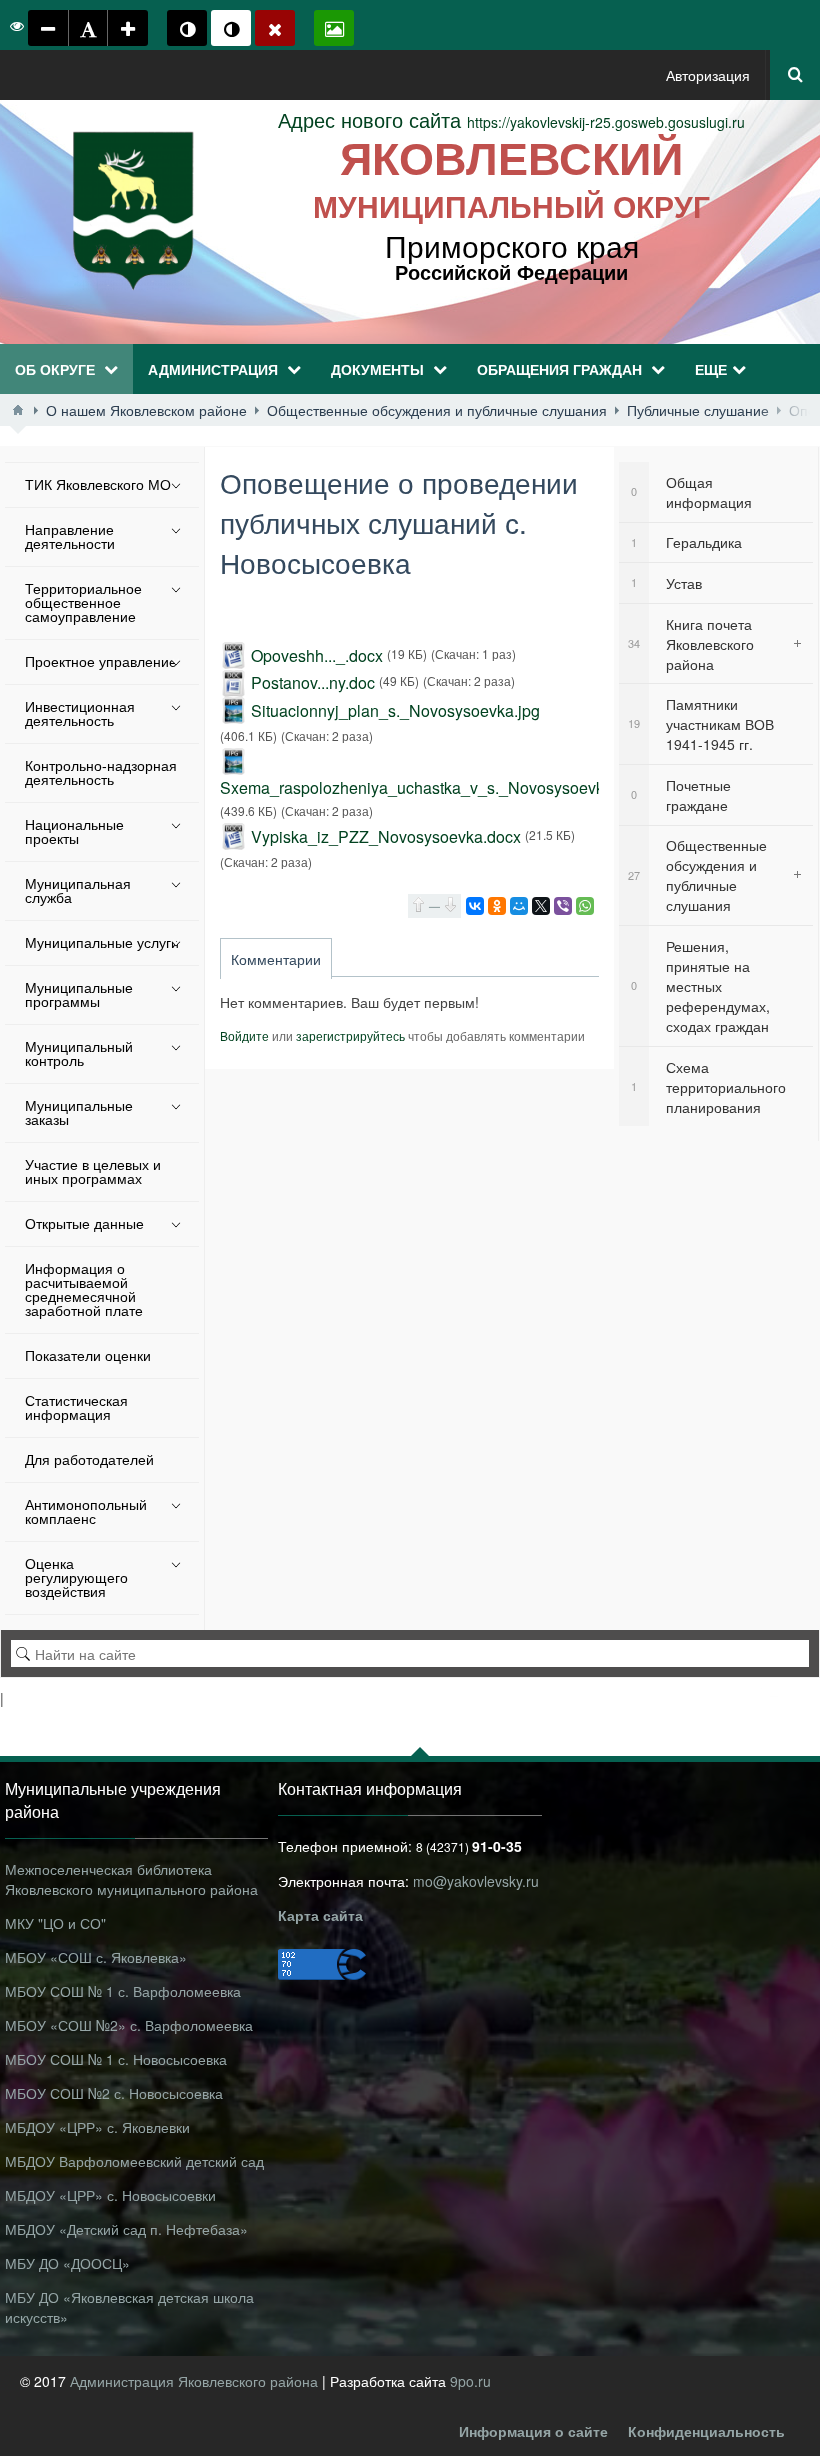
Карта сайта (320, 1915)
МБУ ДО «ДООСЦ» (67, 2263)
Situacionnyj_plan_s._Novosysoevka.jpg (395, 710)
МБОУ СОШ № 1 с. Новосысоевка (116, 2059)
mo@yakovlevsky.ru (476, 1881)
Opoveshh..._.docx (317, 655)
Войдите (244, 1035)
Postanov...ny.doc (313, 682)
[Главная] (18, 410)
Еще (711, 369)
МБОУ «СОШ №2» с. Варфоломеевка (129, 2025)
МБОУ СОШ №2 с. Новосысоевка (114, 2093)
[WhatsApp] (585, 906)
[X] (541, 906)
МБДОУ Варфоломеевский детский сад (134, 2161)
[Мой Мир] (519, 906)
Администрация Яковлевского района (196, 2381)
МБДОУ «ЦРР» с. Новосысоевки (110, 2195)
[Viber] (563, 906)
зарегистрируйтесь (350, 1035)
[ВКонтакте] (475, 906)
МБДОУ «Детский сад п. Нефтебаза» (126, 2229)
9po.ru (470, 2381)
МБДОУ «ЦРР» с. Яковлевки (97, 2127)
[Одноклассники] (497, 906)
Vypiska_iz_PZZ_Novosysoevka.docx (386, 836)
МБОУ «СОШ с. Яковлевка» (96, 1957)
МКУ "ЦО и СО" (55, 1923)
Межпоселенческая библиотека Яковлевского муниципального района (131, 1879)
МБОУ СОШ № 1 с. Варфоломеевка (123, 1991)
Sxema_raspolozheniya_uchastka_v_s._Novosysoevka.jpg (429, 787)
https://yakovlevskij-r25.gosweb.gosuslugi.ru (511, 122)
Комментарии (276, 959)
